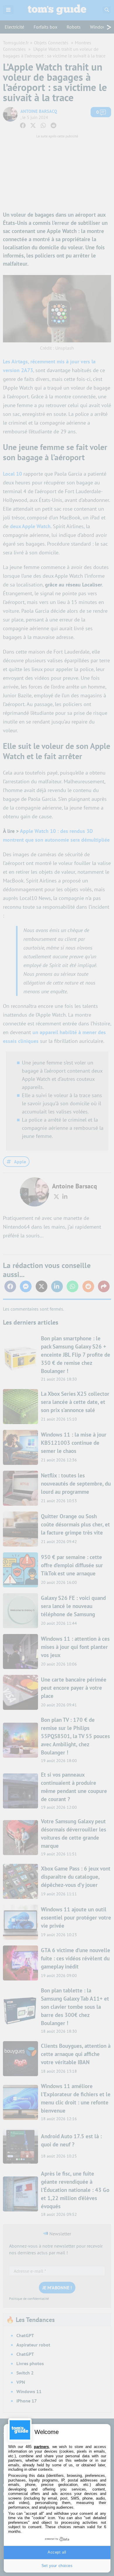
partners (41, 2447)
